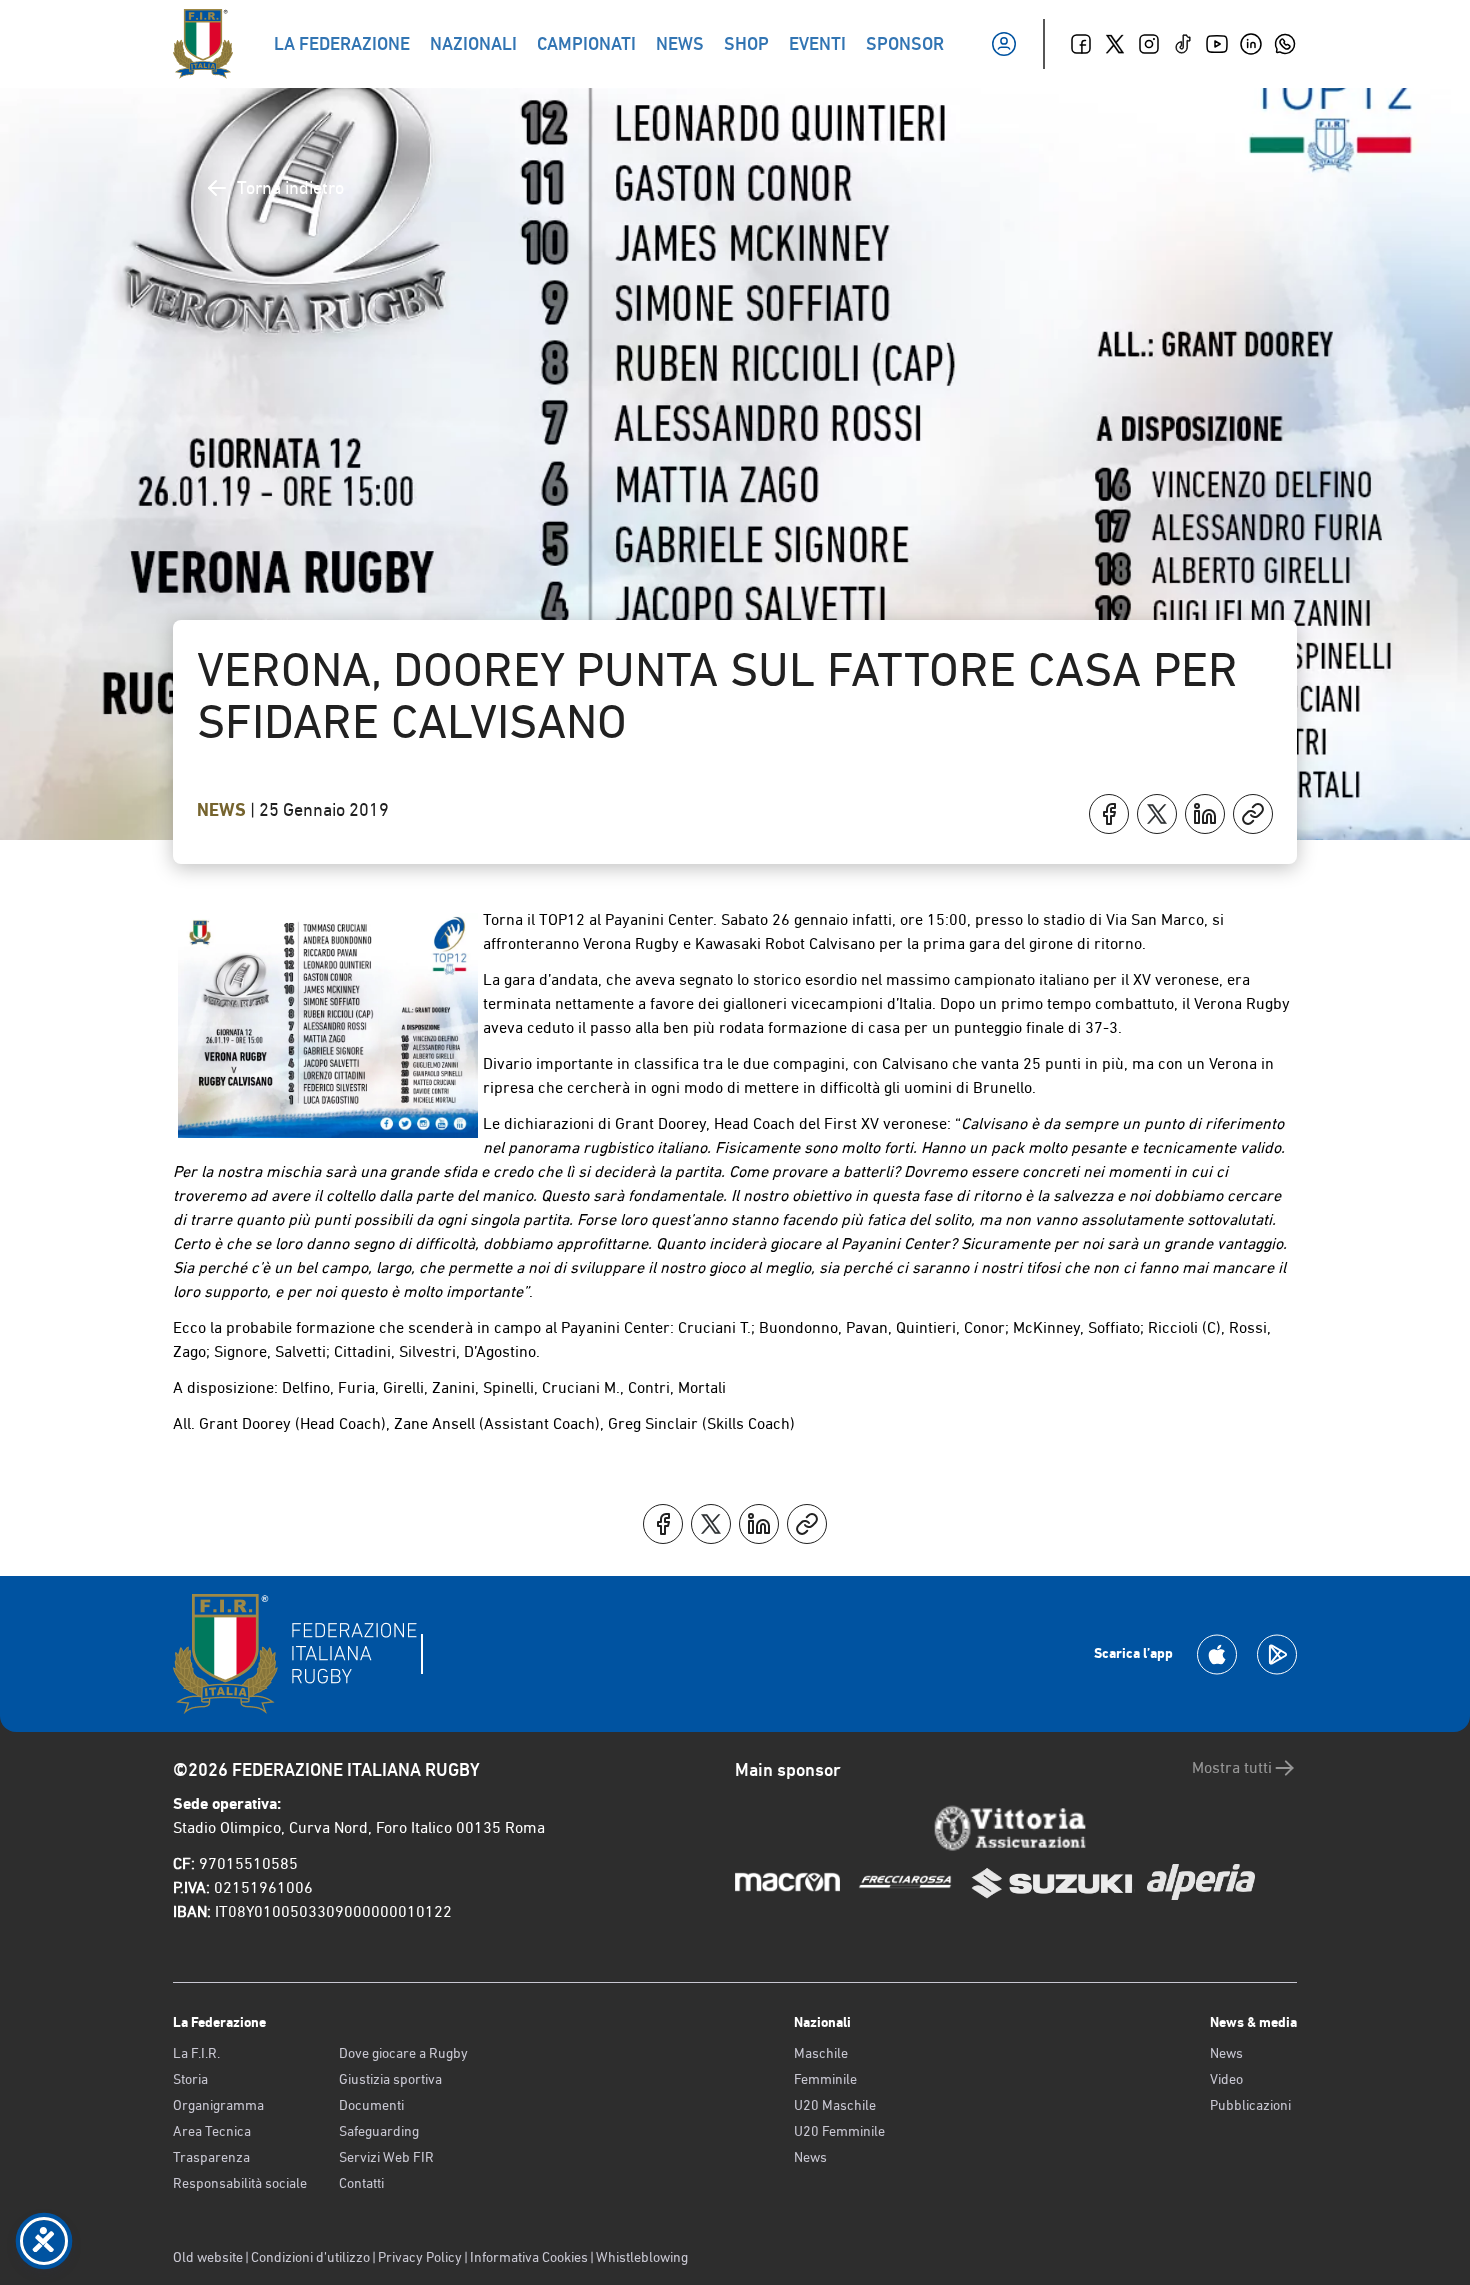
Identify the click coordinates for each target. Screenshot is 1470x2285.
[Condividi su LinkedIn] (1205, 814)
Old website (208, 2257)
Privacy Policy (420, 2257)
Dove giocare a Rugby (403, 2053)
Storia (190, 2079)
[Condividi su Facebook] (1109, 814)
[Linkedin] (1251, 44)
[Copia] (1253, 814)
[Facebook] (1081, 44)
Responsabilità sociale (240, 2183)
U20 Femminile (839, 2131)
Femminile (825, 2079)
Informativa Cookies (529, 2257)
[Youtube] (1217, 44)
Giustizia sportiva (390, 2079)
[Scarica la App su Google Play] (1277, 1654)
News (223, 810)
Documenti (371, 2105)
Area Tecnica (212, 2131)
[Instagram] (1149, 44)
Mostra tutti (1232, 1767)
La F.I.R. (196, 2053)
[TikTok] (1183, 44)
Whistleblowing (642, 2257)
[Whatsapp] (1285, 44)
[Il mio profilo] (1004, 44)
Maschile (821, 2053)
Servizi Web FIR (386, 2157)
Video (1226, 2079)
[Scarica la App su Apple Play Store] (1217, 1654)
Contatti (361, 2183)
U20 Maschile (835, 2105)
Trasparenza (211, 2157)
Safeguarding (379, 2131)
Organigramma (218, 2105)
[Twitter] (1115, 44)
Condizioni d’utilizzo (310, 2257)
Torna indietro (290, 187)
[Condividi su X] (1157, 814)
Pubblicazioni (1250, 2105)
